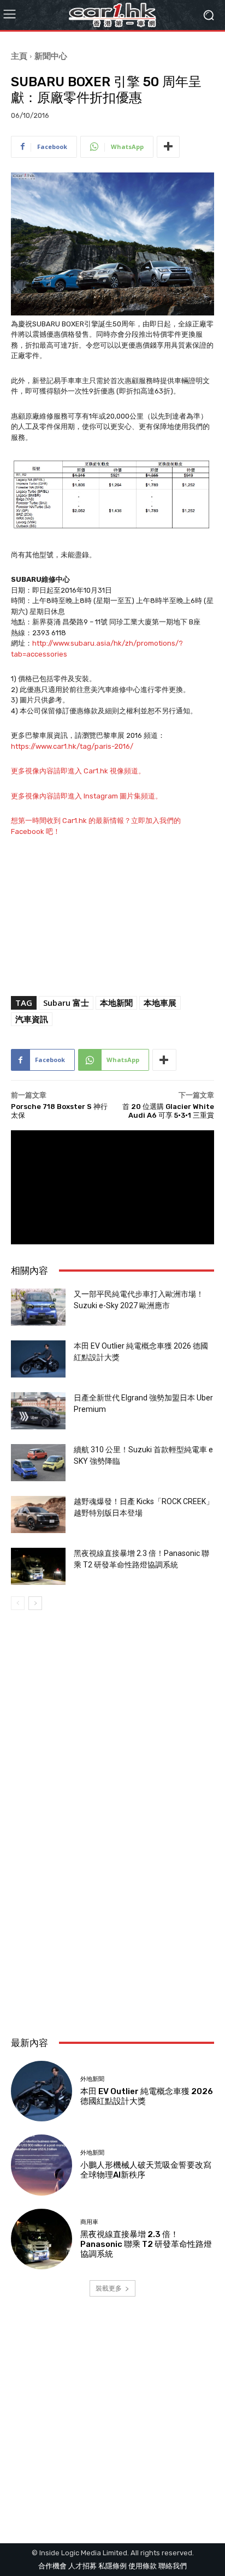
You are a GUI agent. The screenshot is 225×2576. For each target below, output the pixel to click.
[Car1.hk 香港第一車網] (112, 15)
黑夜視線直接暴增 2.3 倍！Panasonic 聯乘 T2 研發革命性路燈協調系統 (146, 2244)
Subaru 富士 (66, 1003)
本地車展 (160, 1003)
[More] (168, 147)
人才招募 (82, 2566)
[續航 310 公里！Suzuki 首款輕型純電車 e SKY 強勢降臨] (38, 1463)
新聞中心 (51, 56)
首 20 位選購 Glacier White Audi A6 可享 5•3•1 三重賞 (168, 1111)
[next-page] (35, 1603)
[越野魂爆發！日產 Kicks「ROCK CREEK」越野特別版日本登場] (38, 1515)
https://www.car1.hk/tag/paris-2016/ (72, 746)
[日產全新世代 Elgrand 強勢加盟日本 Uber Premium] (38, 1411)
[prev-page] (18, 1603)
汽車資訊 (32, 1019)
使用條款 (143, 2566)
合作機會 (52, 2566)
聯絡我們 (173, 2566)
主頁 (19, 56)
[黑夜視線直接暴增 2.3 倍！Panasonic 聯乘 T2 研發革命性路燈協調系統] (38, 1567)
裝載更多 (109, 2288)
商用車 (89, 2222)
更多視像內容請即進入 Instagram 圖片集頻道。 (87, 796)
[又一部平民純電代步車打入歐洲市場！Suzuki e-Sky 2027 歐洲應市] (38, 1307)
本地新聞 (116, 1003)
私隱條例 (112, 2566)
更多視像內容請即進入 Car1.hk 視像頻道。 (78, 771)
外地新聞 (92, 2079)
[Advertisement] (112, 1901)
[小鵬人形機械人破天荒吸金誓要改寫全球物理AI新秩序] (42, 2165)
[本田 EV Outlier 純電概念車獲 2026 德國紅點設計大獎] (38, 1359)
